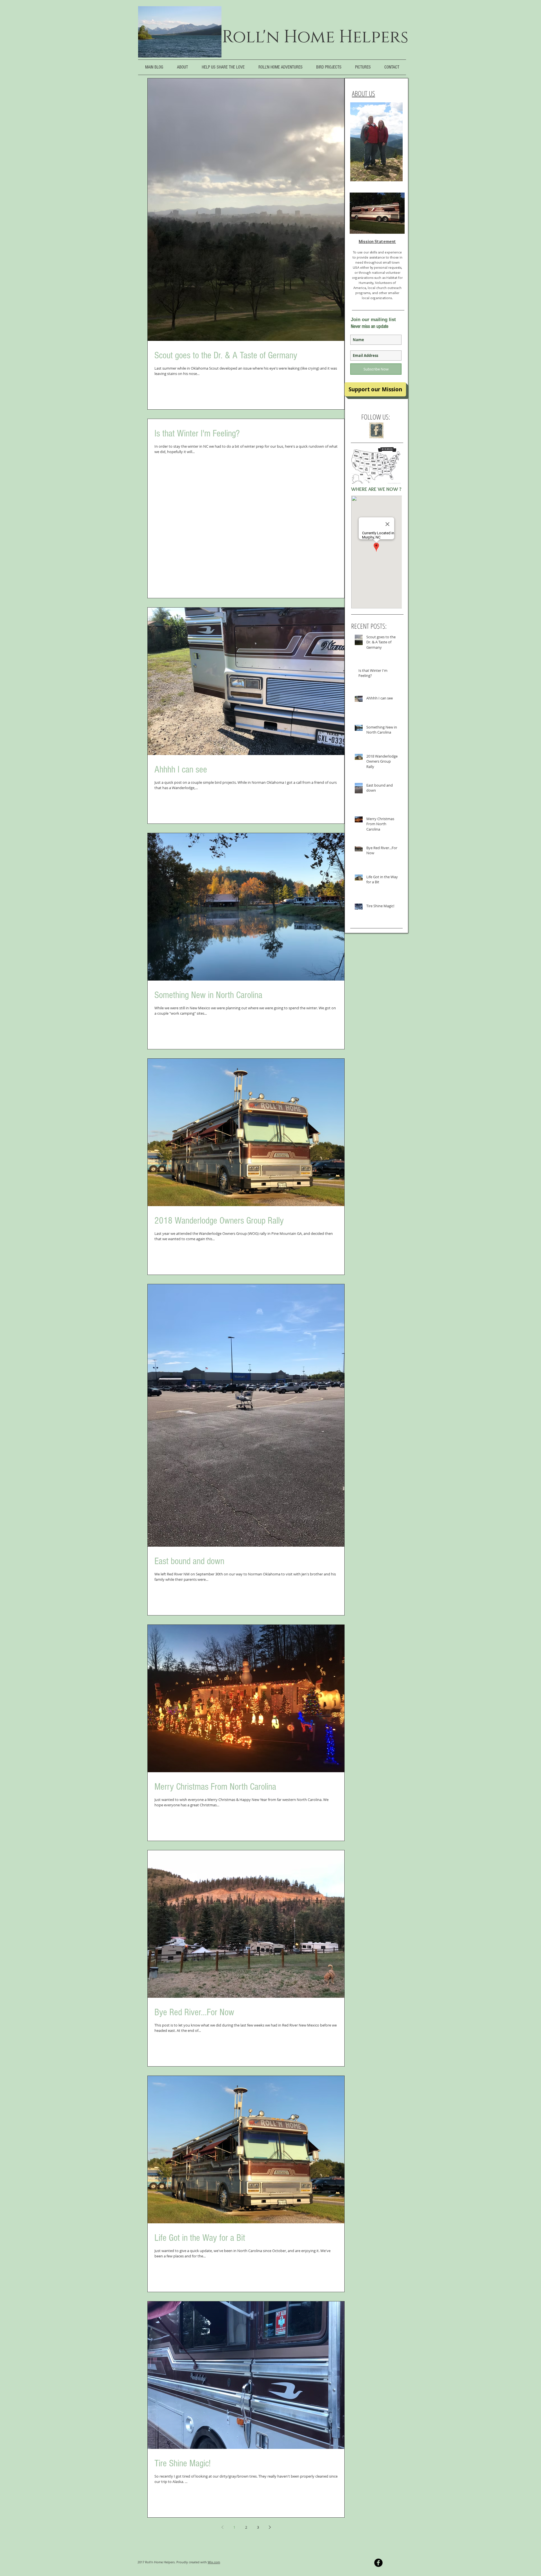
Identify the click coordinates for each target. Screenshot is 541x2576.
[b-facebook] (378, 2563)
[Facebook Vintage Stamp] (376, 430)
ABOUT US (363, 93)
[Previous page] (222, 2527)
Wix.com (214, 2562)
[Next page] (270, 2527)
